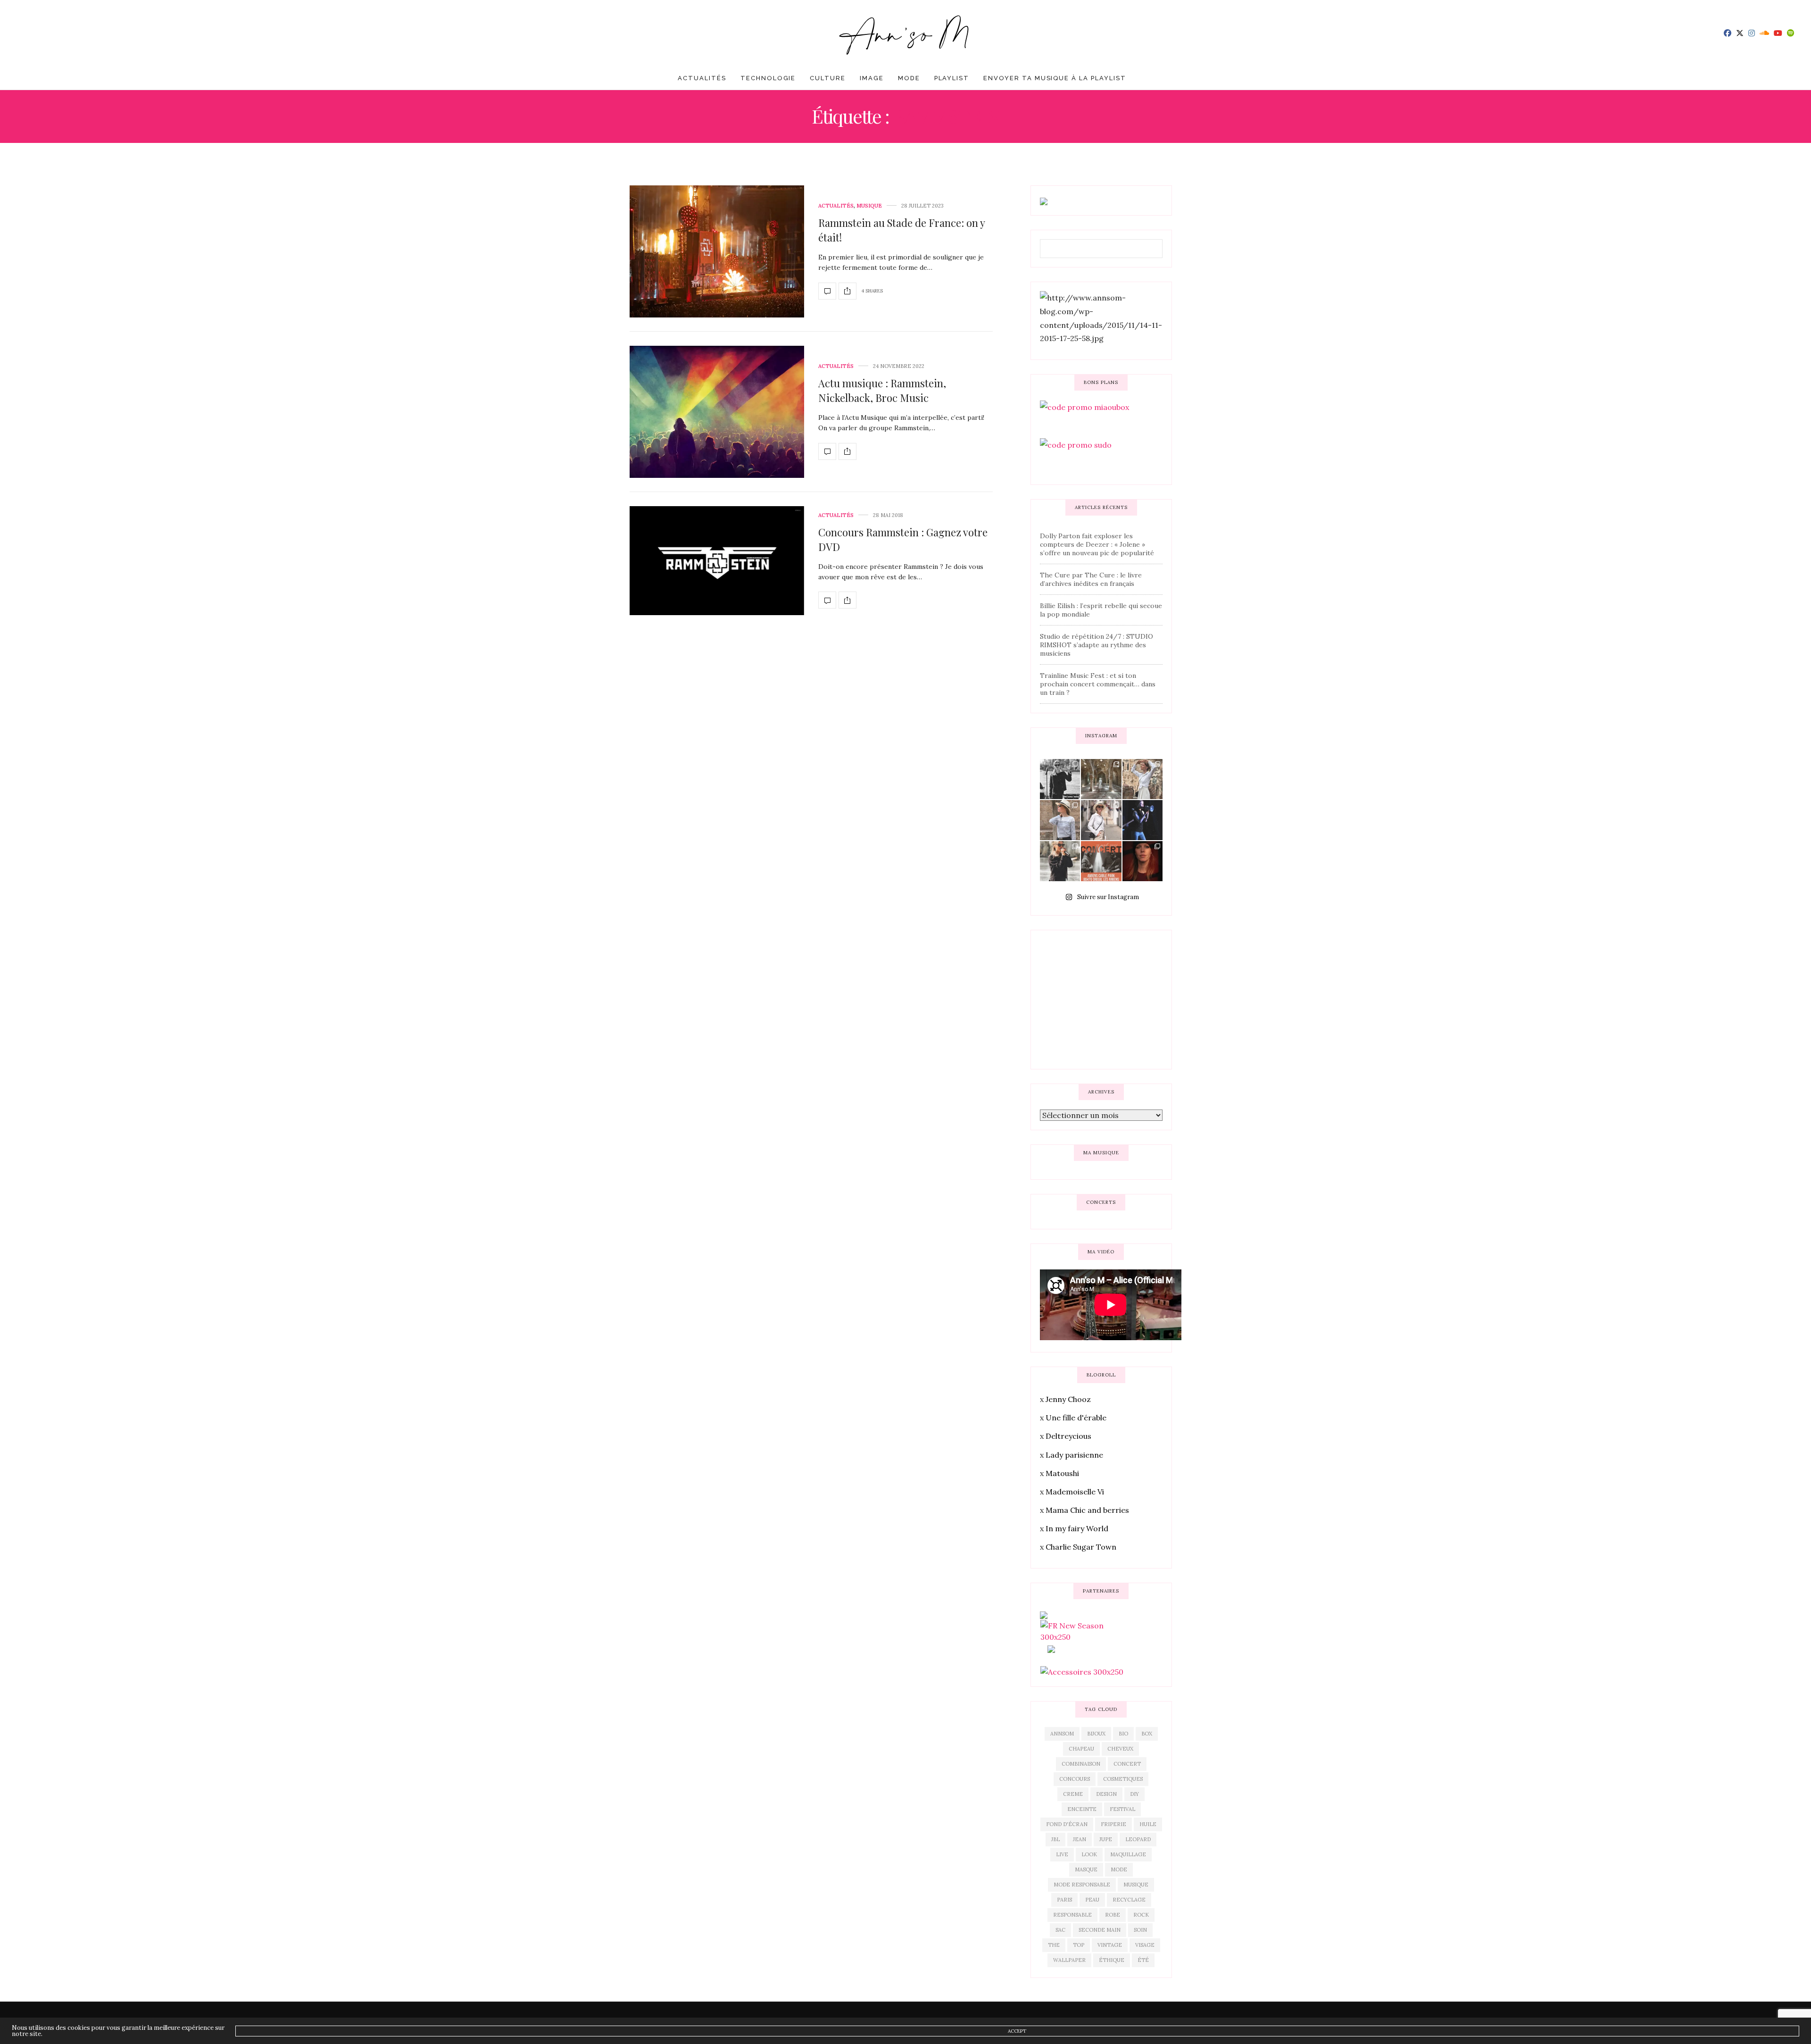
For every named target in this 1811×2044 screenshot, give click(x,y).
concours (1075, 1779)
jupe (1106, 1839)
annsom (1062, 1734)
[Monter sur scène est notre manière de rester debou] (1101, 861)
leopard (1138, 1839)
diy (1134, 1794)
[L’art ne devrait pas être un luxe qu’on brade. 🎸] (1142, 820)
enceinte (1082, 1809)
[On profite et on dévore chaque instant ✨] (1142, 779)
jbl (1055, 1839)
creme (1073, 1794)
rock (1141, 1915)
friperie (1113, 1824)
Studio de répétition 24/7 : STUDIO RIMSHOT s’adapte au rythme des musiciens (1097, 645)
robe (1113, 1915)
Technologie (768, 78)
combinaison (1081, 1764)
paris (1064, 1900)
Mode (909, 78)
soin (1140, 1930)
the (1054, 1945)
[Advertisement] (1111, 998)
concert (1127, 1764)
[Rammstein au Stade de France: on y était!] (717, 251)
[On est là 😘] (1060, 779)
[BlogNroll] (906, 33)
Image (872, 78)
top (1079, 1945)
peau (1092, 1900)
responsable (1072, 1915)
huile (1148, 1824)
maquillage (1128, 1854)
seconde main (1100, 1930)
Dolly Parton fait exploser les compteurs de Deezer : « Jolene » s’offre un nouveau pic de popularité (1097, 544)
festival (1122, 1809)
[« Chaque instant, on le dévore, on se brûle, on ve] (1142, 861)
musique (1136, 1885)
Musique (869, 206)
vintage (1110, 1945)
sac (1060, 1930)
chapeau (1081, 1749)
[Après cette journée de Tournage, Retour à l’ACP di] (1060, 861)
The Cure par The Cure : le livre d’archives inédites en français (1091, 579)
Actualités (702, 78)
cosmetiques (1123, 1779)
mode (1119, 1869)
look (1089, 1854)
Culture (828, 78)
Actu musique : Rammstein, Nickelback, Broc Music (882, 390)
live (1062, 1854)
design (1106, 1794)
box (1147, 1734)
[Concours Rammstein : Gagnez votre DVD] (717, 561)
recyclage (1129, 1900)
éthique (1112, 1960)
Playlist (952, 78)
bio (1123, 1734)
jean (1080, 1839)
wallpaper (1069, 1960)
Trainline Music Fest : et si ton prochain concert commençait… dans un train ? (1098, 684)
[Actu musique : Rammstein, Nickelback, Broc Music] (717, 412)
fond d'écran (1067, 1824)
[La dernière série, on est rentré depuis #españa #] (1101, 779)
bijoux (1096, 1734)
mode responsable (1082, 1885)
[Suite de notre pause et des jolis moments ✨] (1060, 820)
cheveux (1120, 1749)
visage (1145, 1945)
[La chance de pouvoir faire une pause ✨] (1101, 820)
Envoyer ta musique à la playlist (1055, 78)
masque (1086, 1869)
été (1143, 1960)
